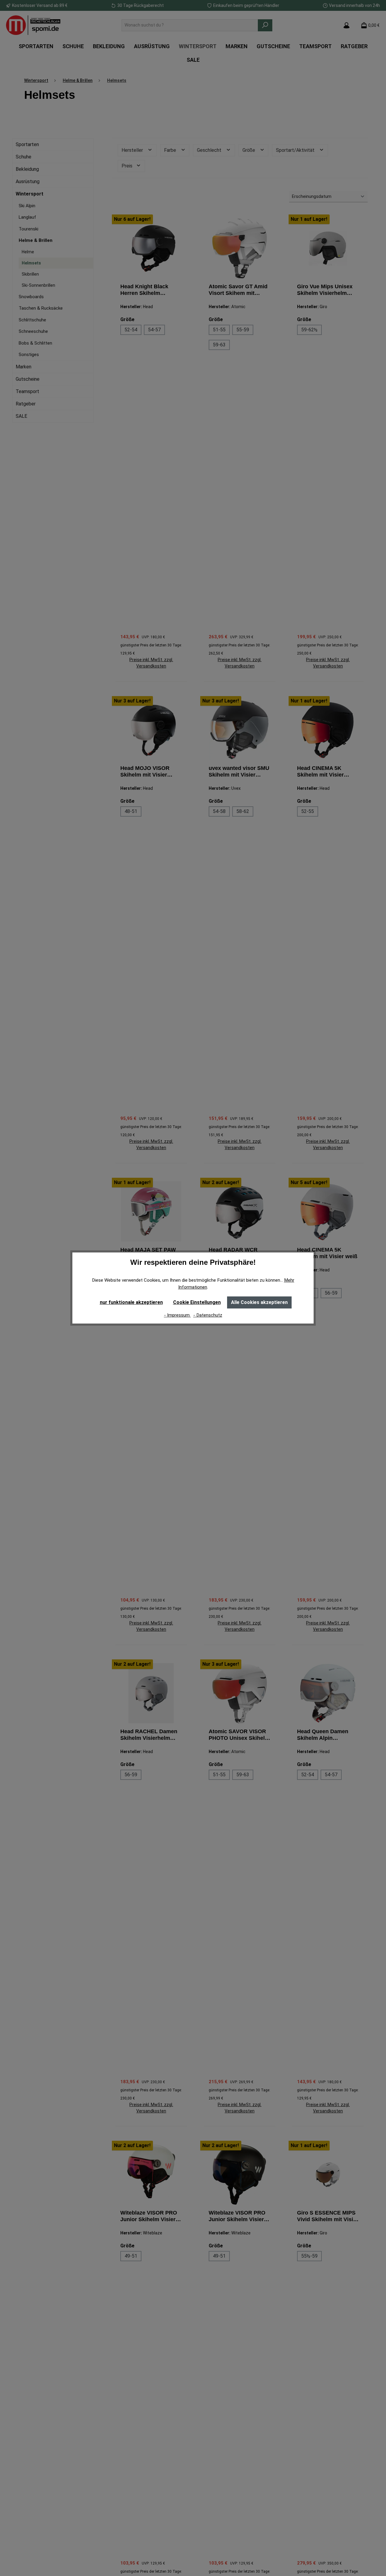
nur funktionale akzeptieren (131, 1302)
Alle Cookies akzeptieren (259, 1302)
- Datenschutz (208, 1315)
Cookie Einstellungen (197, 1302)
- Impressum (177, 1315)
